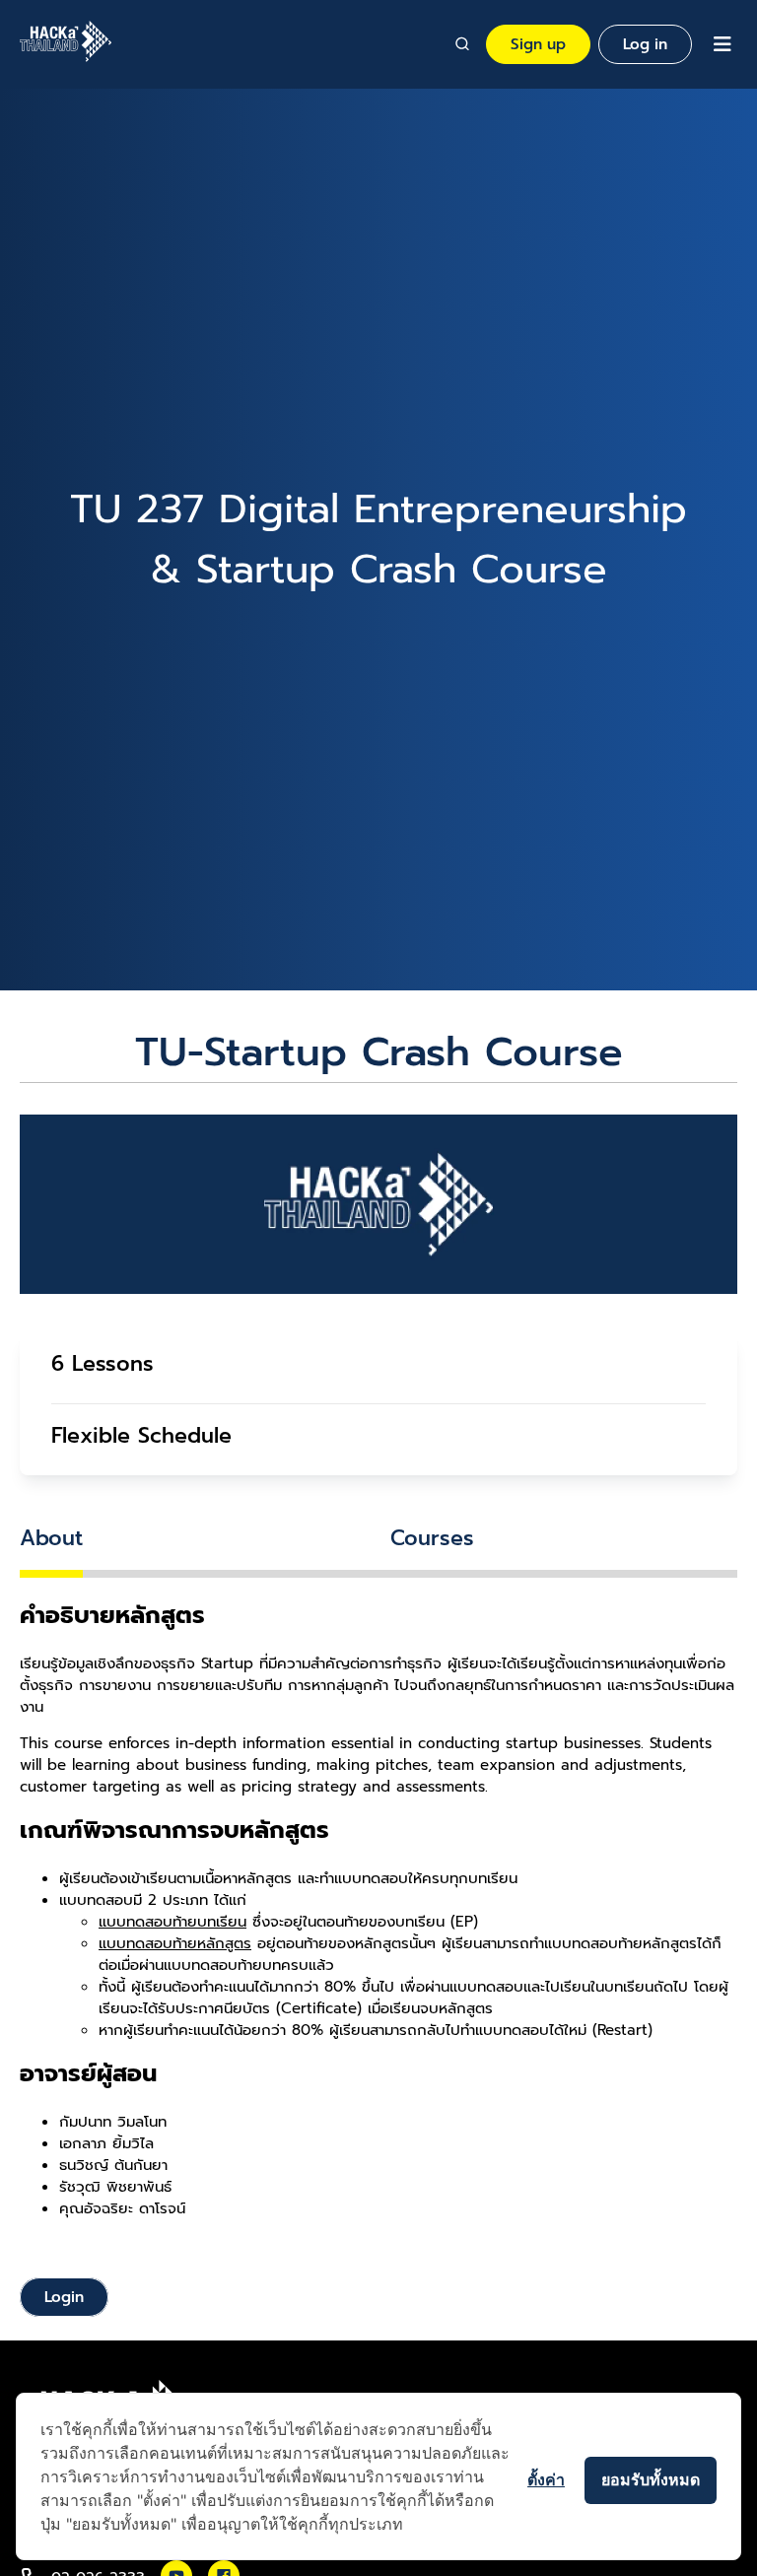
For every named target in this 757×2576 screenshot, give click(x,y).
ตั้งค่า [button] (546, 2479)
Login (64, 2297)
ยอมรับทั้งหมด (651, 2479)
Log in (645, 44)
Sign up (538, 44)
